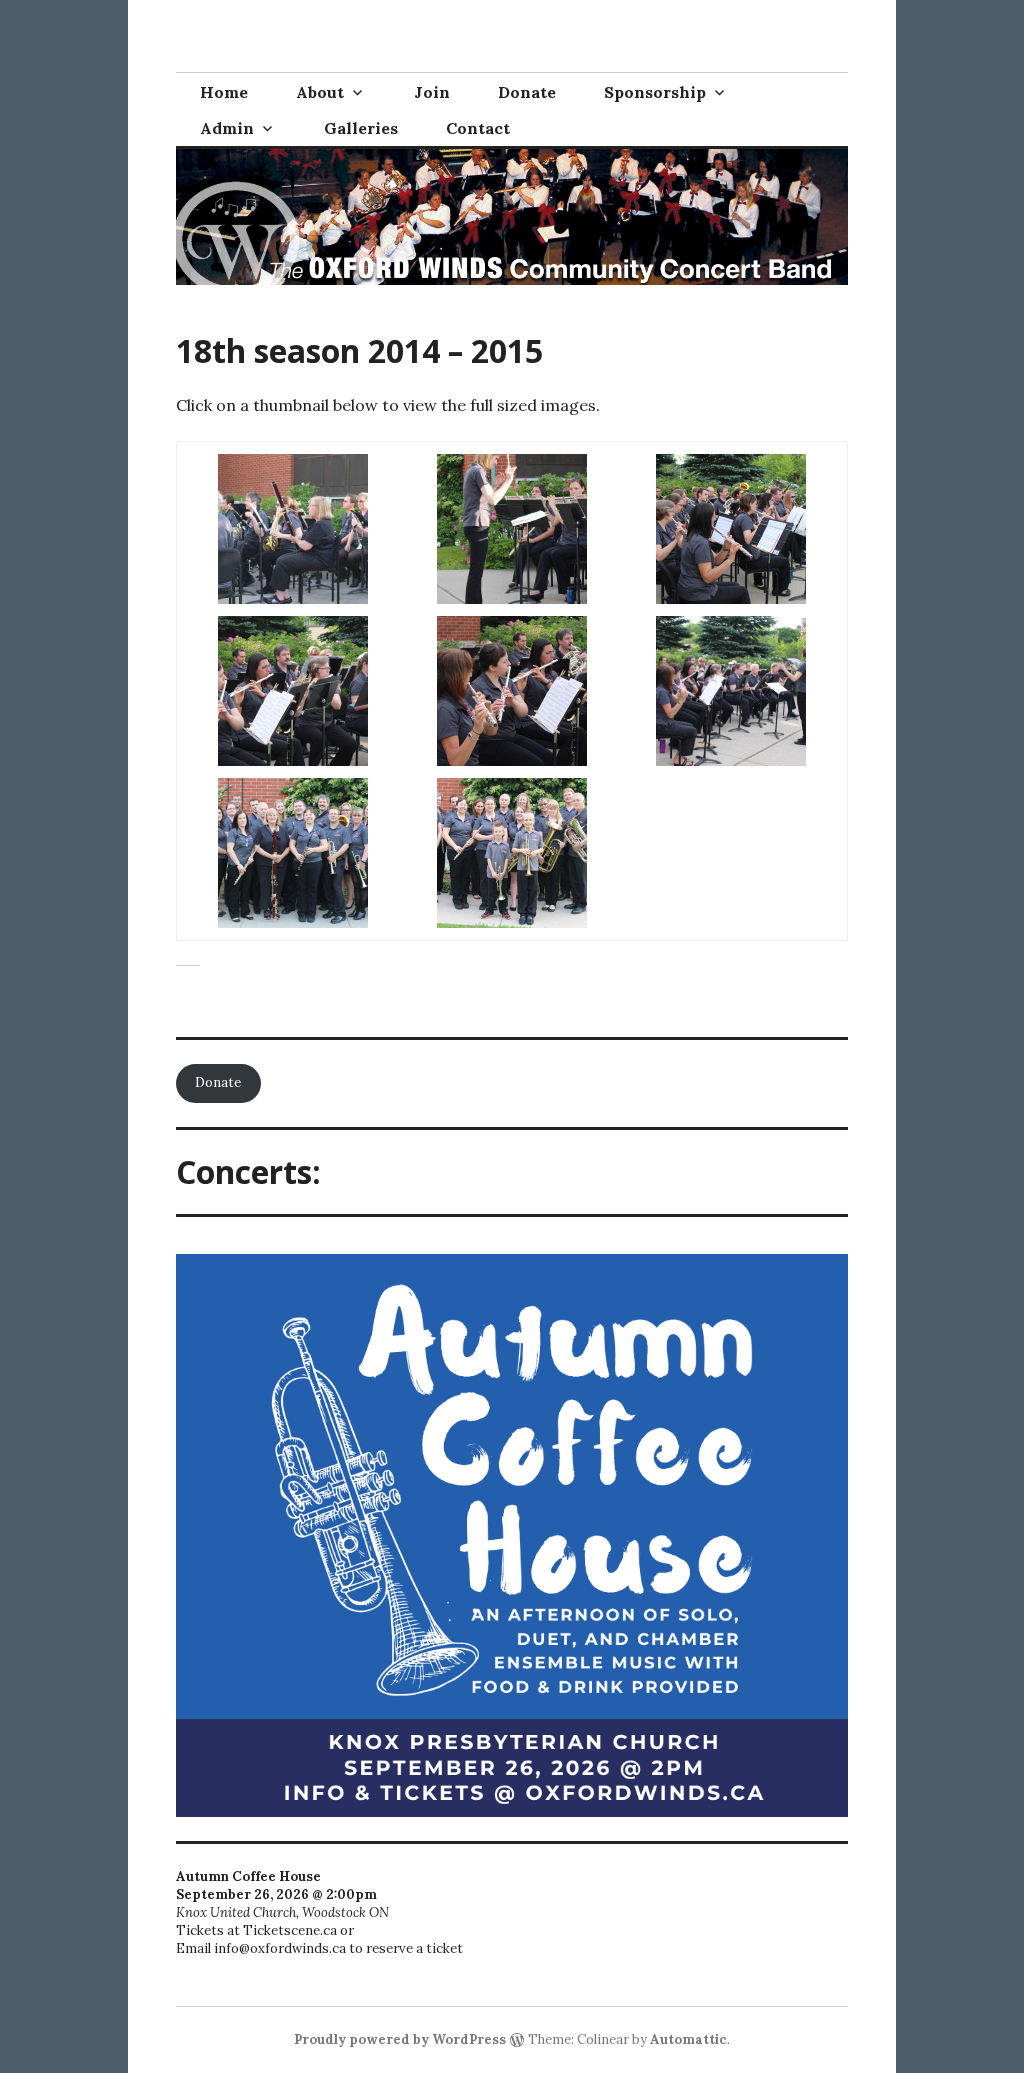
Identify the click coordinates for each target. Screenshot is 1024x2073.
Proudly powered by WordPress (400, 2039)
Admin (227, 128)
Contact (478, 128)
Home (224, 92)
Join (432, 92)
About (320, 92)
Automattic (688, 2039)
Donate (527, 92)
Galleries (361, 128)
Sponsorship (655, 92)
